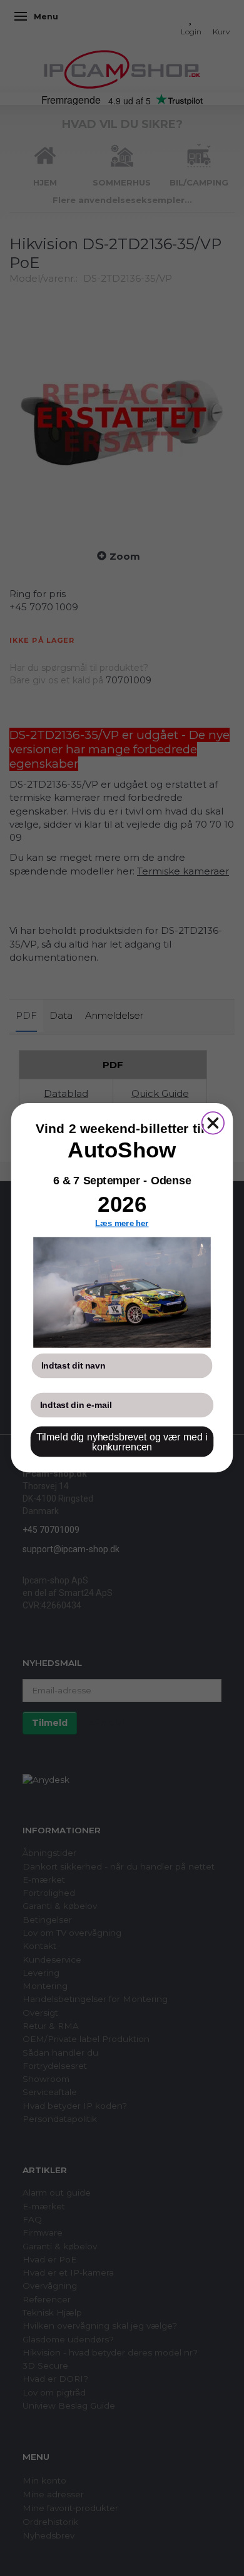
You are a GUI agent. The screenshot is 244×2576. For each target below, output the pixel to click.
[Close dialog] (213, 1123)
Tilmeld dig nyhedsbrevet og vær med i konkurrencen (122, 1442)
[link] (122, 1293)
